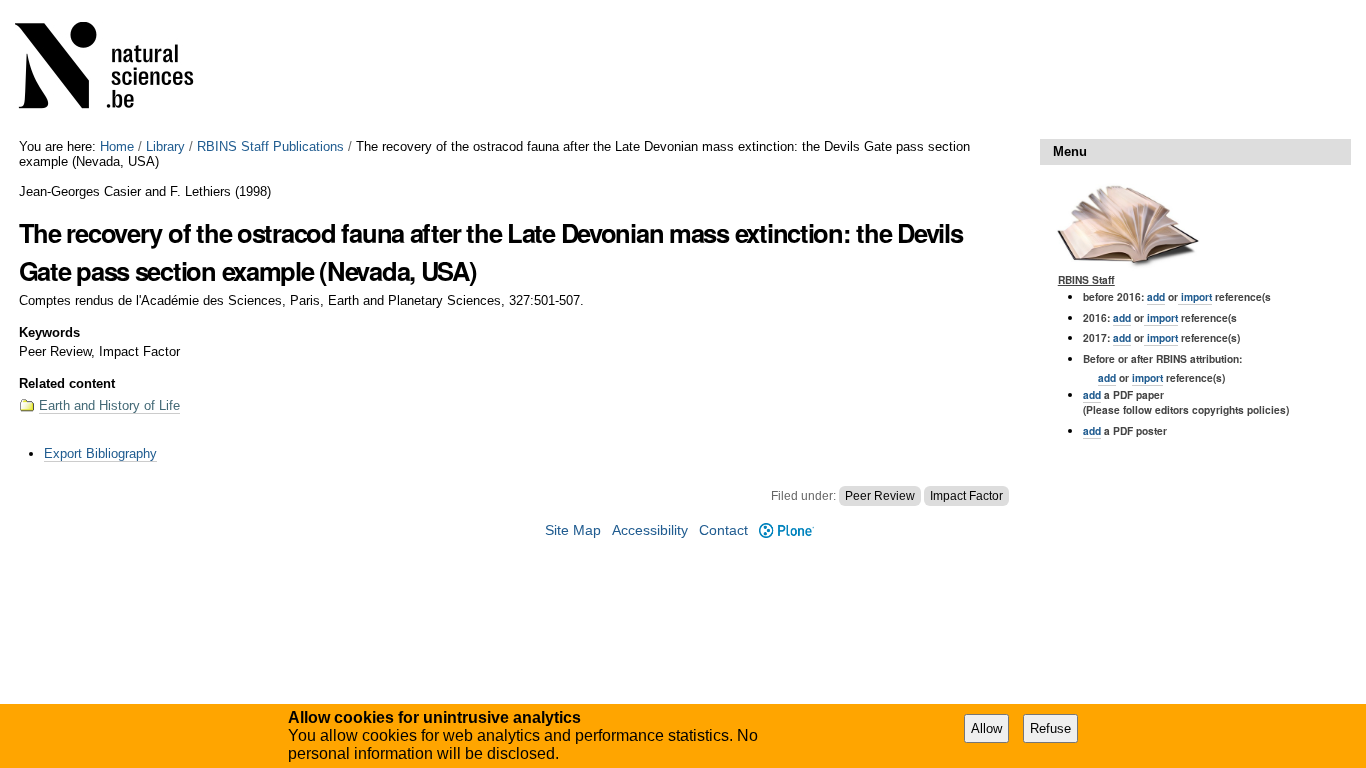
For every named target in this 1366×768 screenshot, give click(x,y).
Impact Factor (966, 496)
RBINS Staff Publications (270, 146)
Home (117, 146)
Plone (786, 530)
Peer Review (880, 496)
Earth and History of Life (109, 405)
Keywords (49, 332)
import (1195, 296)
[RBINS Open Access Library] (117, 69)
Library (165, 146)
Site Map (573, 530)
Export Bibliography (100, 453)
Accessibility (650, 530)
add (1156, 296)
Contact (723, 530)
